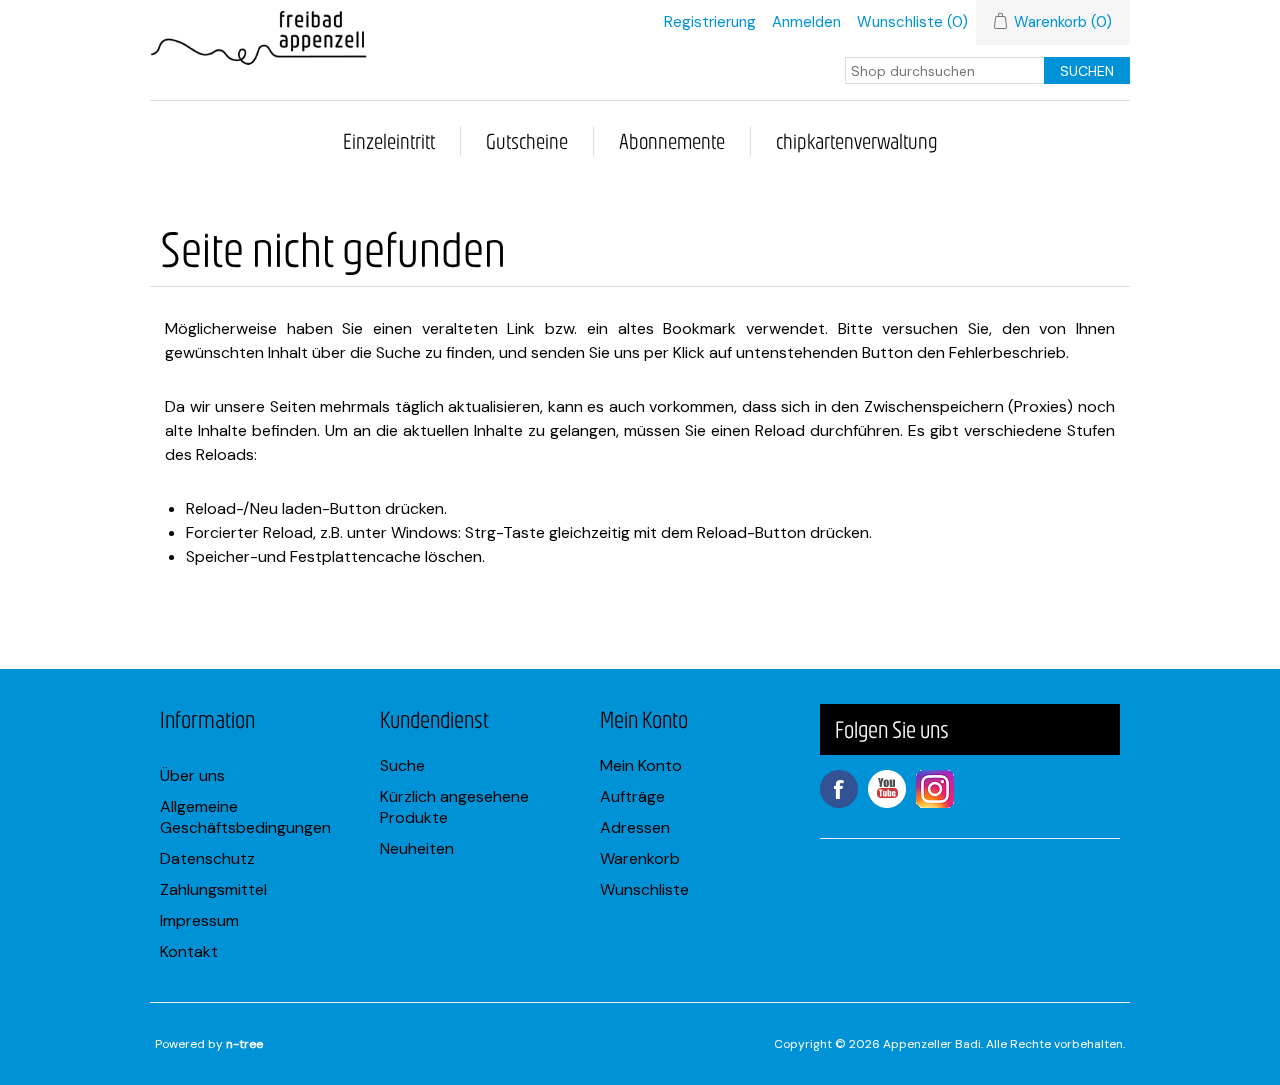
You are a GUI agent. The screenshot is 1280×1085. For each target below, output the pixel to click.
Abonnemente (672, 140)
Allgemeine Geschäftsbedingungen (245, 817)
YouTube (887, 789)
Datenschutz (207, 858)
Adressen (635, 827)
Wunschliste (644, 889)
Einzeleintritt (389, 140)
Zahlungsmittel (213, 889)
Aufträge (632, 796)
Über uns (192, 775)
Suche (402, 765)
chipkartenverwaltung (857, 140)
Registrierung (710, 22)
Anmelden (806, 22)
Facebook (839, 789)
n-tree (244, 1044)
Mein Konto (641, 765)
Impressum (199, 920)
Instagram (935, 789)
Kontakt (189, 951)
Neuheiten (417, 848)
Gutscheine (527, 140)
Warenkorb (640, 858)
